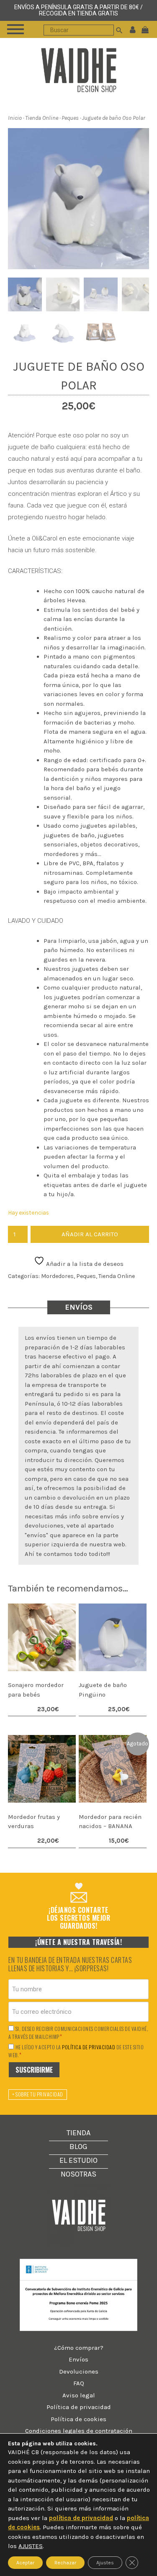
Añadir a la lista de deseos (84, 1264)
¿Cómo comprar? (79, 2348)
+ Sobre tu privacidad (38, 2094)
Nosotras (78, 2174)
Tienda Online (42, 118)
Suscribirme (34, 2070)
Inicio (15, 118)
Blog (78, 2147)
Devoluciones (79, 2371)
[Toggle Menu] (15, 29)
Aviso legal (79, 2395)
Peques (70, 118)
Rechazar (65, 2562)
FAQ (79, 2383)
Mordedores (57, 1276)
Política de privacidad (79, 2407)
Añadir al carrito (90, 1234)
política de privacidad (89, 2047)
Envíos (78, 2359)
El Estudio (78, 2160)
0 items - (147, 29)
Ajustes (105, 2562)
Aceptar (25, 2562)
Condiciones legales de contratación (79, 2431)
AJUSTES (31, 2546)
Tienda (78, 2133)
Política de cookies (78, 2419)
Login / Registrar (133, 29)
